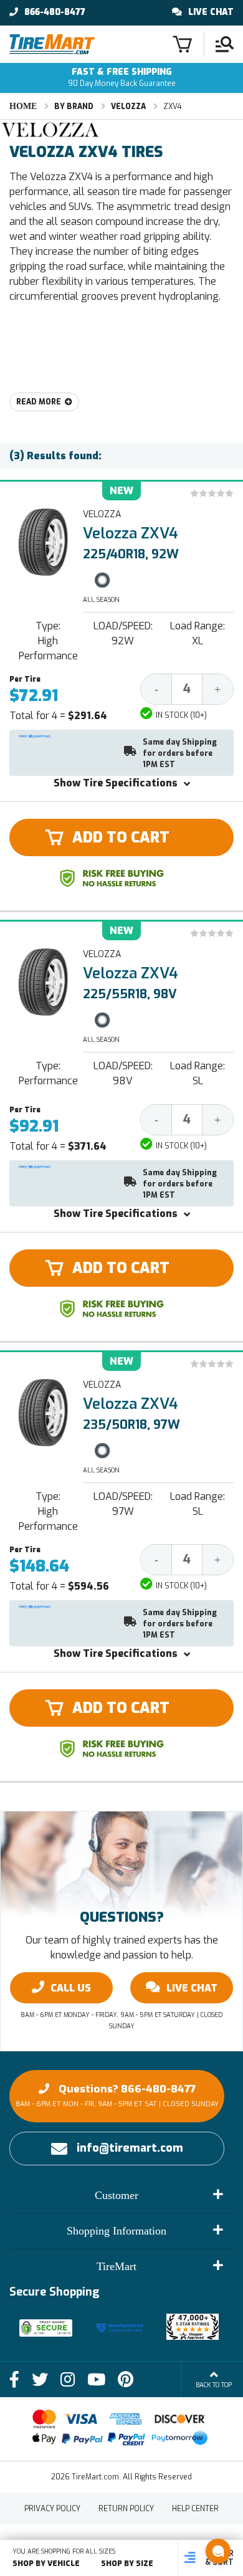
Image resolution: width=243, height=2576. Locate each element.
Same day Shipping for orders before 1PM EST (180, 753)
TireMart (117, 2266)
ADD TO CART (121, 837)
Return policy (126, 2509)
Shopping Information (117, 2231)
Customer (117, 2195)
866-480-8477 (55, 12)
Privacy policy (52, 2509)
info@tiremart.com (130, 2148)
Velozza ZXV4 (131, 533)
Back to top (214, 2385)
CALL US (71, 1988)
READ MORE (39, 402)
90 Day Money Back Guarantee (122, 78)
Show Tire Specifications (116, 783)
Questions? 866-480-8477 (117, 2095)
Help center (195, 2509)
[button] (218, 2551)
